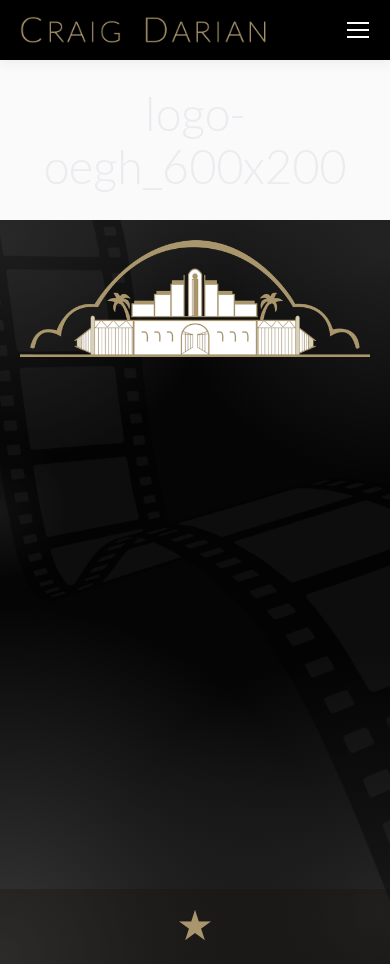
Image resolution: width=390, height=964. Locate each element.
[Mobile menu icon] (358, 30)
